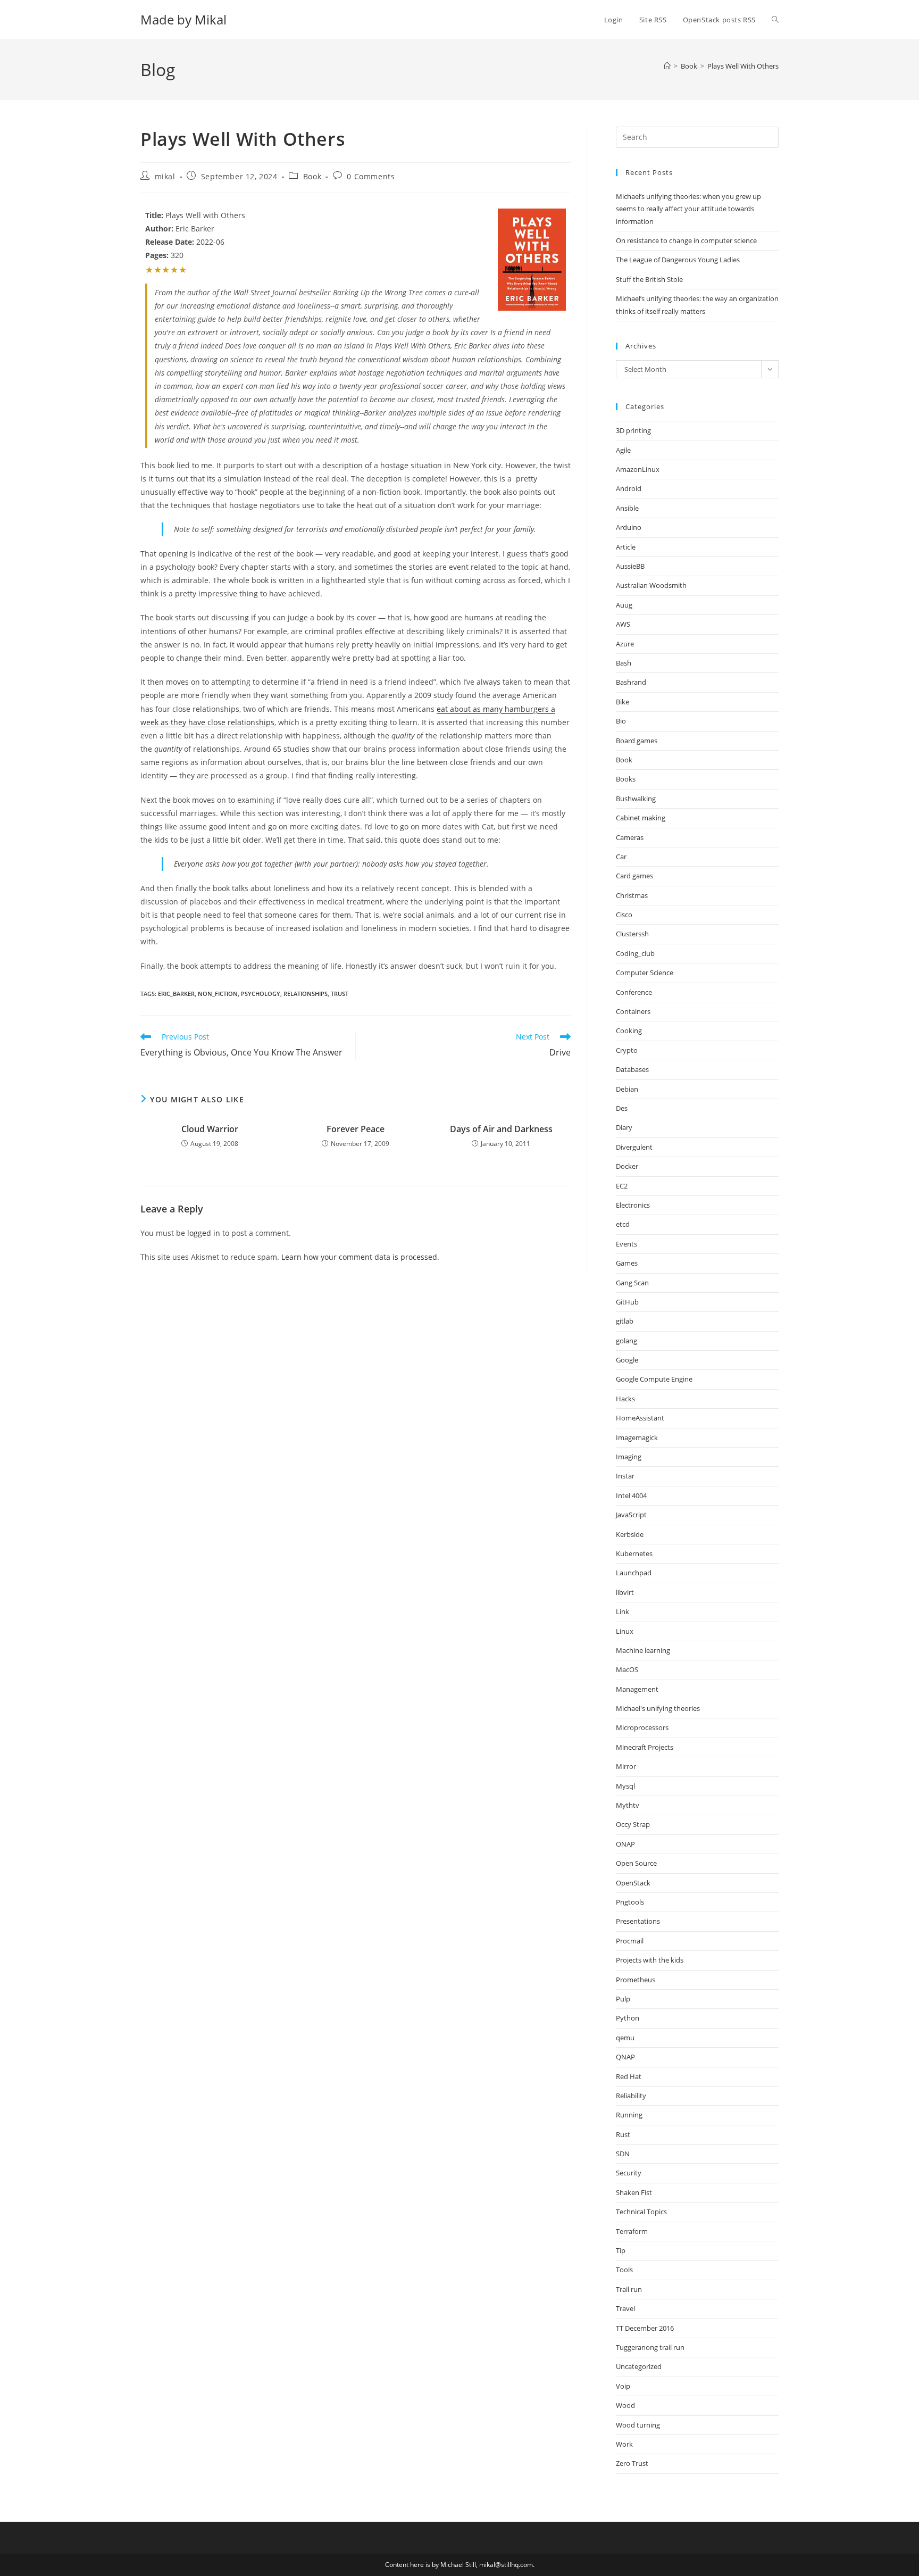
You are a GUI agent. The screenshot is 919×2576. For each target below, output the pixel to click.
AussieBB (630, 566)
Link (623, 1611)
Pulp (623, 1999)
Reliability (631, 2096)
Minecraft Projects (645, 1747)
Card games (634, 876)
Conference (634, 992)
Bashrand (631, 682)
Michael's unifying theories (658, 1708)
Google (627, 1360)
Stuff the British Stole (649, 279)
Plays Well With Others (743, 66)
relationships (306, 994)
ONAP (625, 1844)
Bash (624, 663)
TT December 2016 (645, 2328)
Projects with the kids (650, 1960)
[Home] (667, 66)
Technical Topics (641, 2212)
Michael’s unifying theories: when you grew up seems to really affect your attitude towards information (688, 209)
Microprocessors (642, 1727)
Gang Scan (632, 1283)
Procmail (630, 1941)
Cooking (629, 1031)
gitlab (625, 1321)
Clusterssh (632, 934)
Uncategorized (639, 2366)
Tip (621, 2250)
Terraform (632, 2231)
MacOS (627, 1669)
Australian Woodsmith (651, 585)
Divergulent (634, 1147)
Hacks (625, 1399)
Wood (625, 2405)
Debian (627, 1089)
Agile (623, 450)
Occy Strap (633, 1824)
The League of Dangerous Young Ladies (678, 260)
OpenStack (633, 1883)
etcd (623, 1224)
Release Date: (170, 242)
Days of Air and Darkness (501, 1129)
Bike (623, 702)
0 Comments (371, 176)
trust (340, 994)
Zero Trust (632, 2463)
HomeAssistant (640, 1418)
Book (312, 176)
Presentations (638, 1921)
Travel (625, 2308)
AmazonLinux (638, 469)
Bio (621, 721)
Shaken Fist (634, 2192)
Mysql (625, 1786)
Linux (625, 1631)
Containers (633, 1011)
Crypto (627, 1050)
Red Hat (629, 2076)
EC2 (622, 1186)
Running (629, 2115)
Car (621, 857)
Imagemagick (637, 1437)
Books (626, 779)
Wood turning (638, 2425)
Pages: (157, 255)
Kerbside (630, 1534)
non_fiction (218, 994)
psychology (261, 994)
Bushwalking (636, 799)
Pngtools (630, 1902)
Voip (623, 2386)
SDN (623, 2154)
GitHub (627, 1302)
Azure (625, 644)
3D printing (633, 430)
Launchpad (634, 1573)
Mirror (626, 1766)
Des (622, 1108)
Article (626, 547)
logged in (204, 1233)
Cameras (630, 837)
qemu (625, 2038)
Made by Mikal (183, 19)
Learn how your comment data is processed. (360, 1257)
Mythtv (628, 1805)
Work (624, 2444)
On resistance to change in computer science (686, 240)
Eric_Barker (176, 994)
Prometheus (636, 1980)
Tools (624, 2270)
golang (626, 1341)
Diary (624, 1127)
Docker (627, 1166)
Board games (637, 741)
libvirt (625, 1592)
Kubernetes (634, 1553)
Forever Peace (356, 1129)
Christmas (632, 895)
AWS (623, 624)
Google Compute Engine (654, 1379)
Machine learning (643, 1650)
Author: (159, 228)
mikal (165, 176)
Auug (624, 605)
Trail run (629, 2289)
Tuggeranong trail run (650, 2347)
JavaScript (631, 1515)
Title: (154, 215)
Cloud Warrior (210, 1129)
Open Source (636, 1863)
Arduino (629, 527)
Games (627, 1263)
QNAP (625, 2057)
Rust (623, 2134)
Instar (625, 1476)
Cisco (624, 915)
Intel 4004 (631, 1495)
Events (626, 1244)
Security (629, 2173)
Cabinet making (641, 818)
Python (628, 2018)
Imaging (629, 1457)
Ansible (627, 508)
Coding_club (635, 953)
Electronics (633, 1205)
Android (629, 488)
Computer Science (645, 973)
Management (637, 1689)
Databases (632, 1069)
